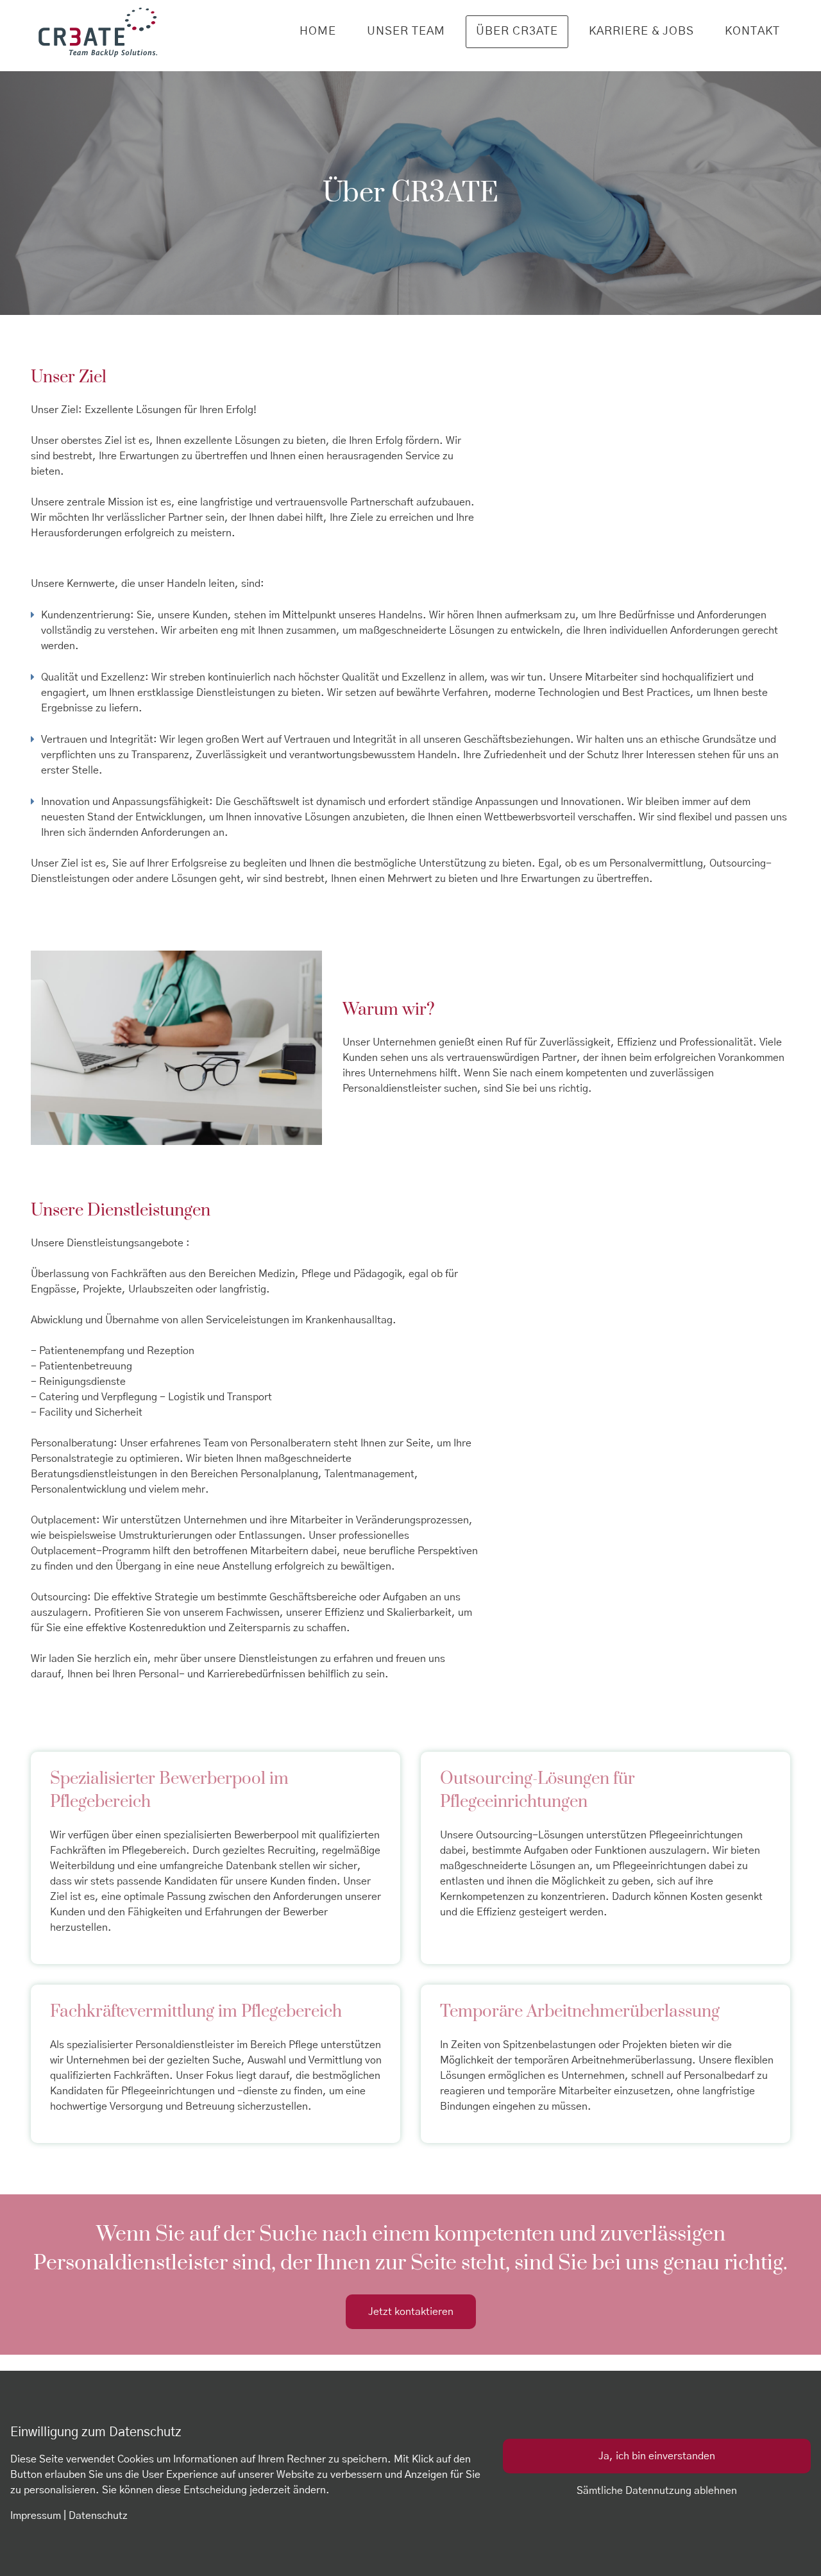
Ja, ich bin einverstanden (657, 2456)
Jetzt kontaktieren (411, 2312)
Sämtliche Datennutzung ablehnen (657, 2491)
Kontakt (752, 31)
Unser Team (406, 31)
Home (318, 31)
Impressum (36, 2516)
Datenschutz (98, 2516)
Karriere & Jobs (641, 31)
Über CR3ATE (517, 31)
